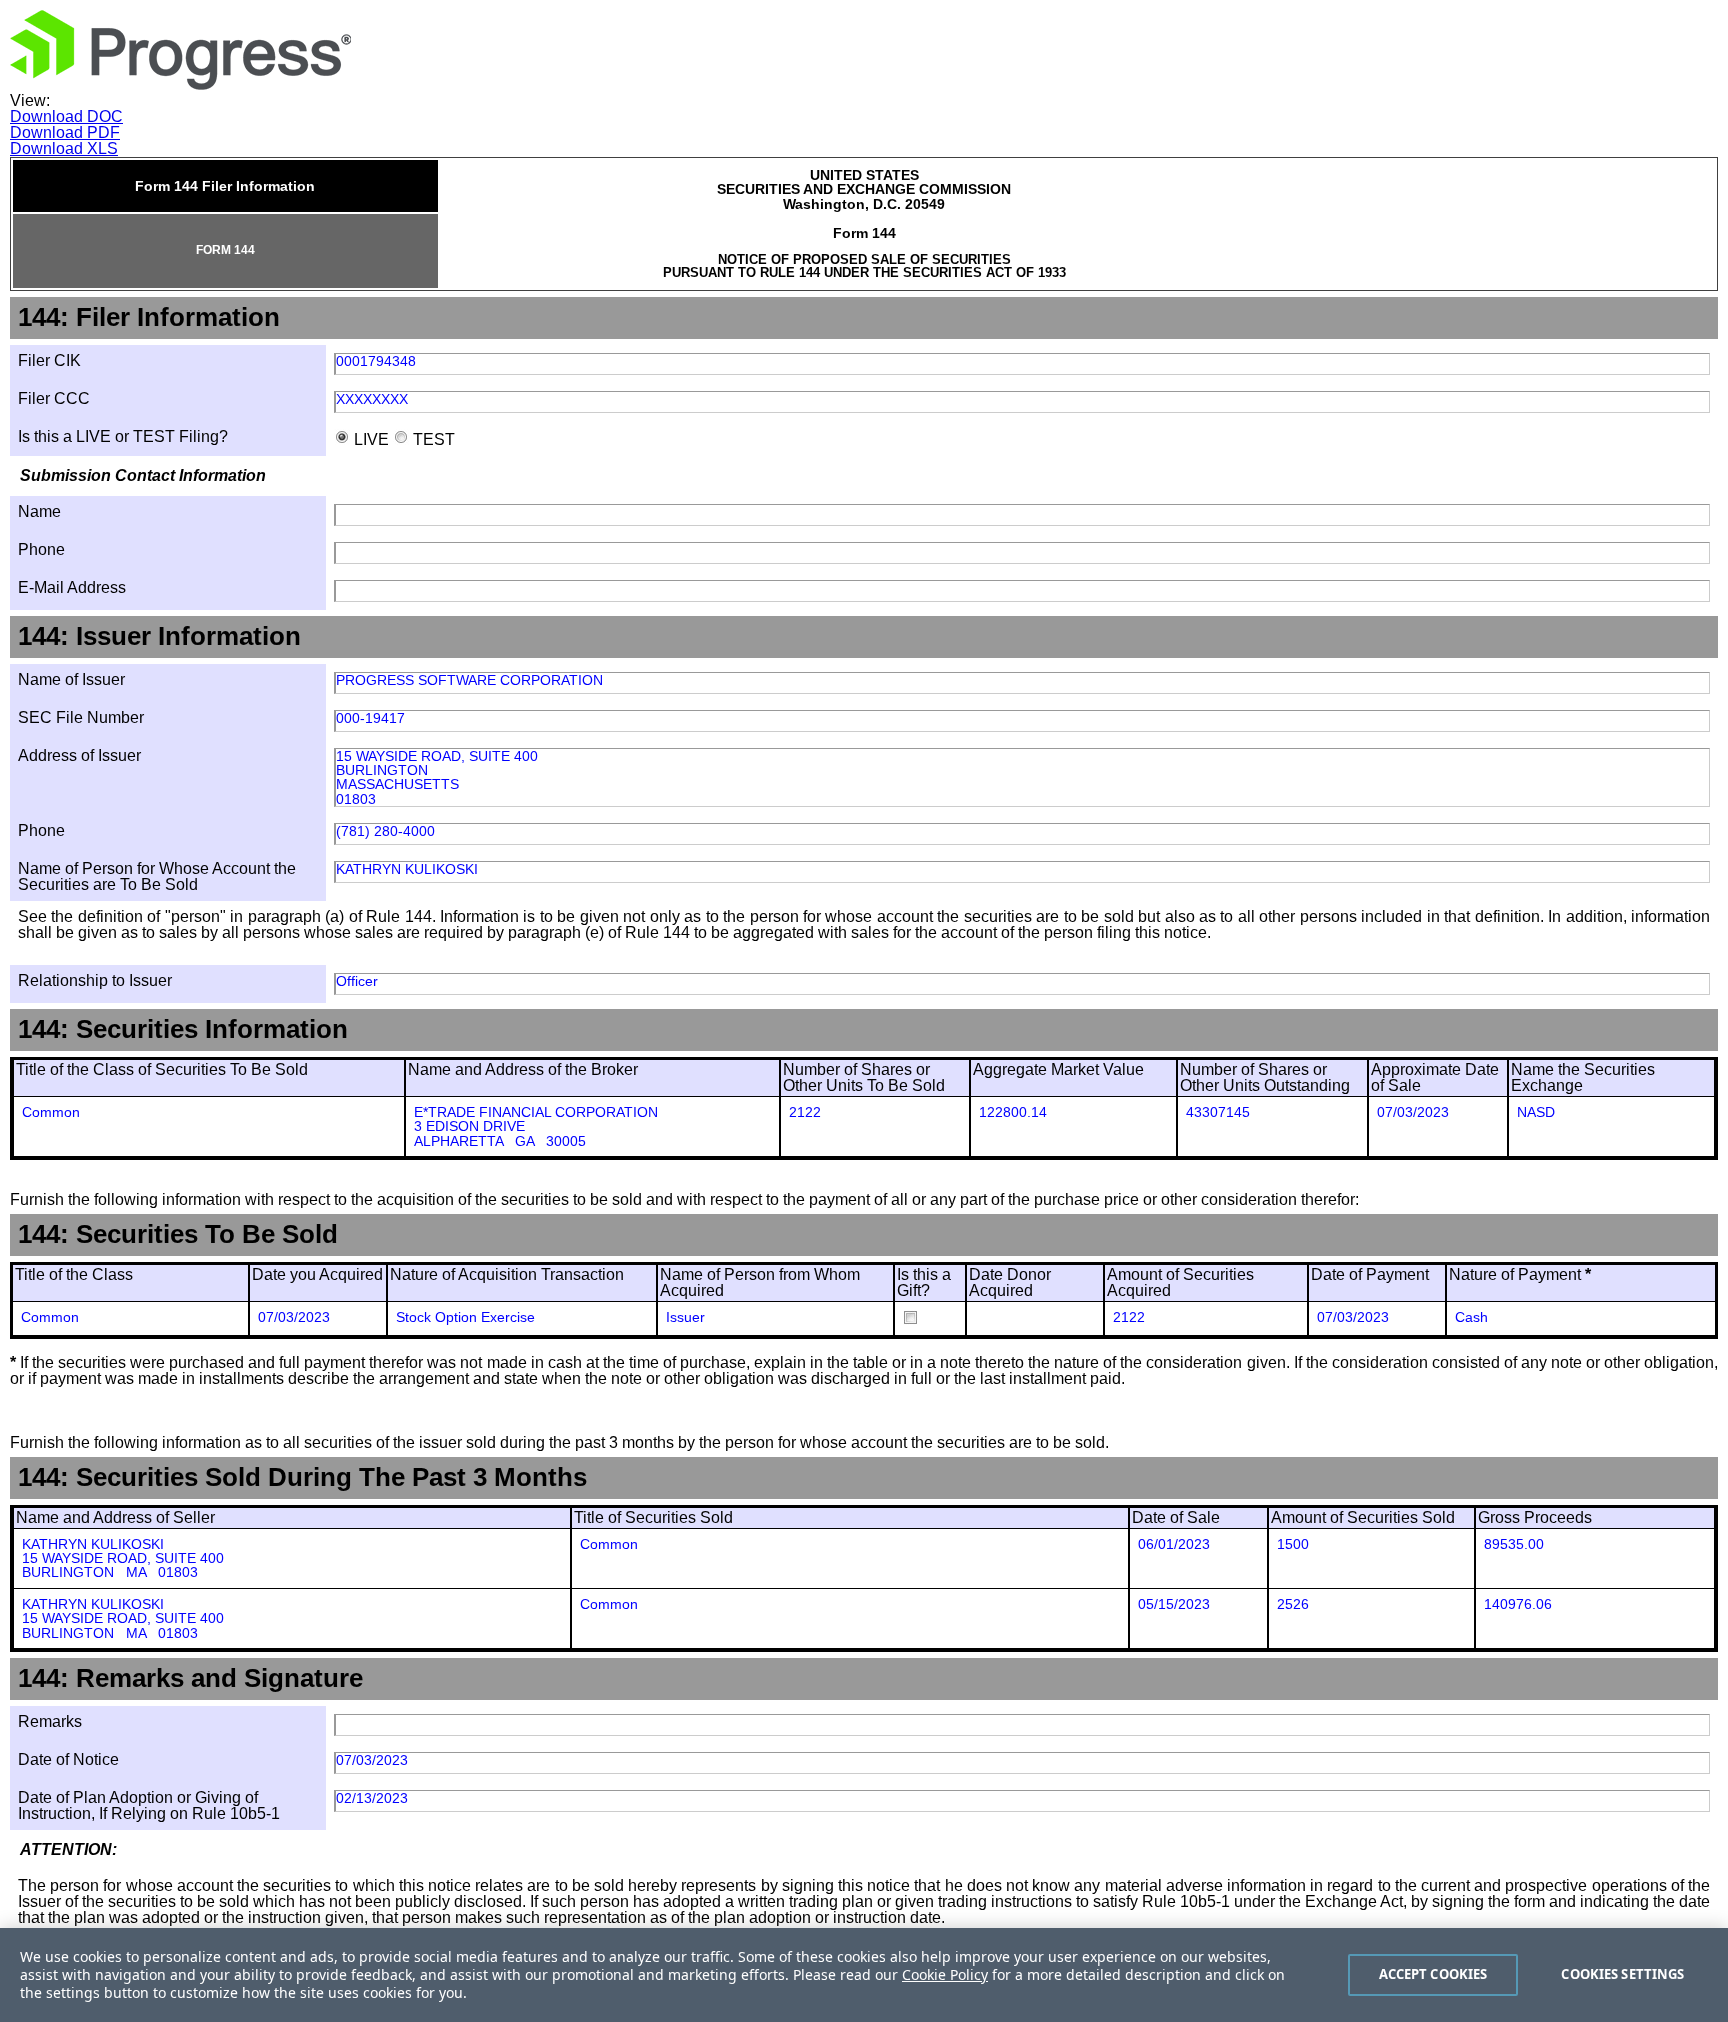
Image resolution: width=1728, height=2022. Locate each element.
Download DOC (66, 116)
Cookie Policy (945, 1974)
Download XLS (64, 148)
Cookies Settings (1622, 1974)
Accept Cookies (1433, 1974)
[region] (864, 1975)
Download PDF (65, 132)
